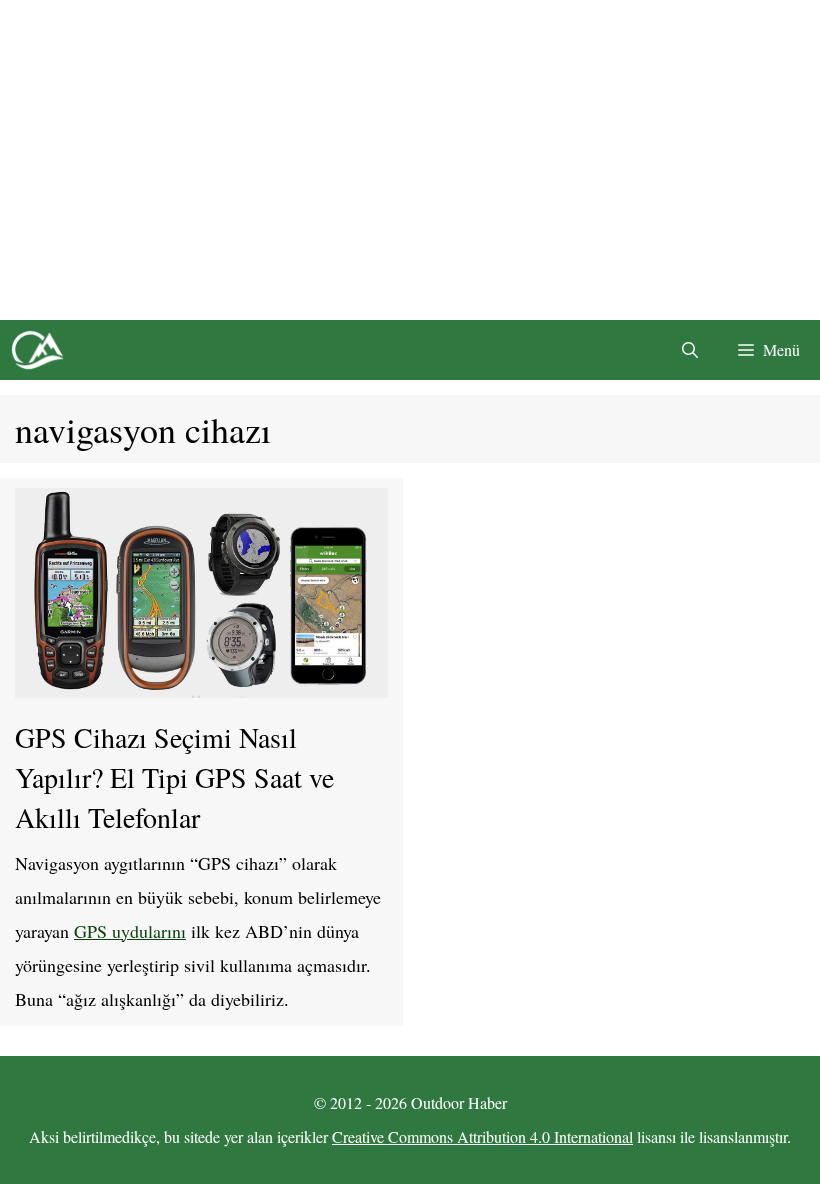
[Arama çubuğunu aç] (690, 350)
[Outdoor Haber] (37, 350)
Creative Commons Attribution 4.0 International (482, 1136)
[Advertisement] (410, 160)
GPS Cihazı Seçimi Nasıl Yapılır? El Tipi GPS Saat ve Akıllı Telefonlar (174, 777)
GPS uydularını (130, 931)
